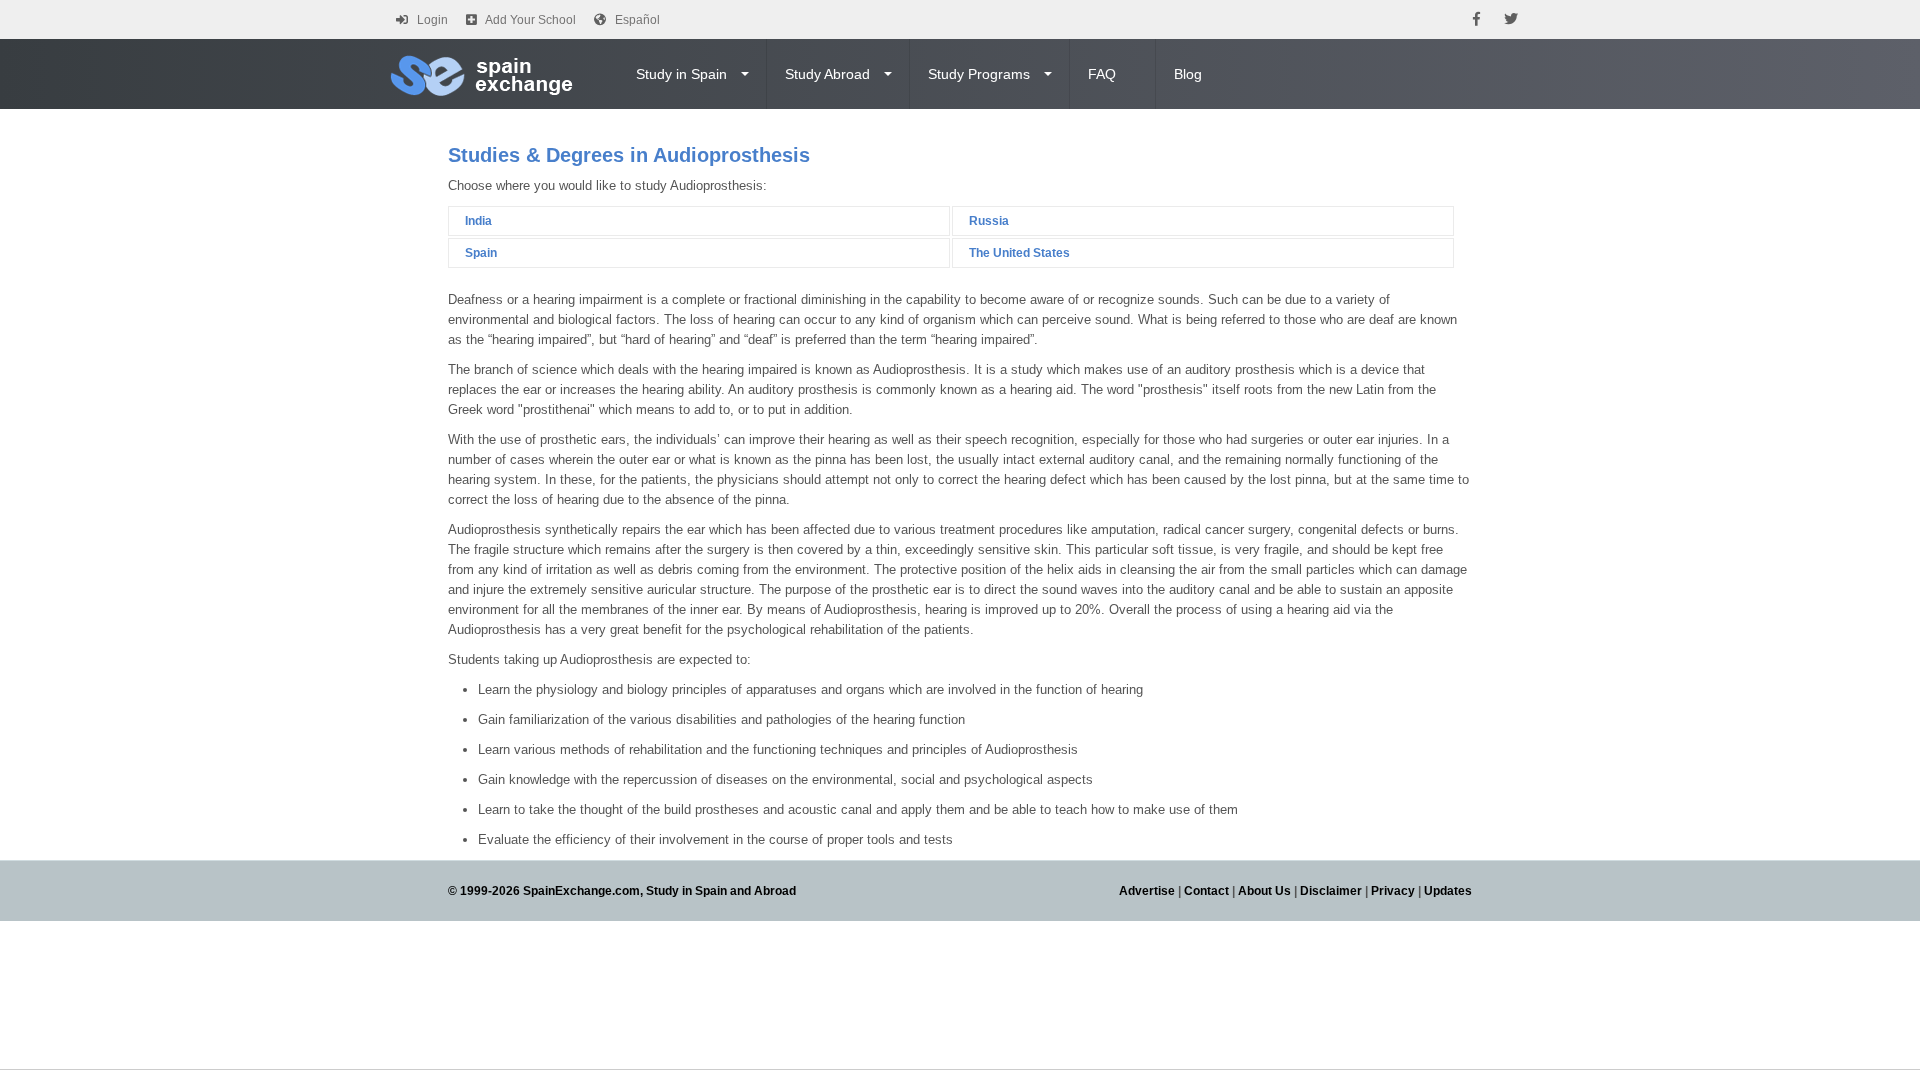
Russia (989, 221)
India (478, 221)
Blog (1188, 74)
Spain (481, 253)
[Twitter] (1511, 19)
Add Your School (530, 20)
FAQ (1102, 74)
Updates (1448, 891)
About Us (1264, 891)
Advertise (1147, 891)
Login (432, 20)
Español (637, 20)
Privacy (1393, 891)
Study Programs (979, 74)
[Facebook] (1476, 19)
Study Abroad (827, 74)
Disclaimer (1331, 891)
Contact (1206, 891)
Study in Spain (681, 74)
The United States (1019, 253)
